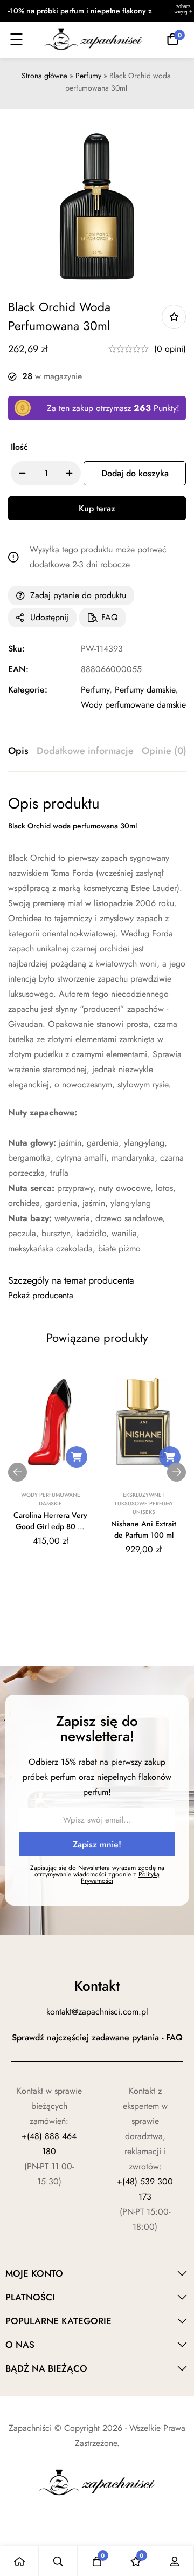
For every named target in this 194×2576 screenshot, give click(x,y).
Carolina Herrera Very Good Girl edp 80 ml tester (50, 1526)
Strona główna (44, 76)
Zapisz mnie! (97, 1844)
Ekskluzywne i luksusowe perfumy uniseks (144, 1503)
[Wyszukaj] (58, 2561)
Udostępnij (49, 617)
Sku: (16, 649)
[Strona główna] (19, 2561)
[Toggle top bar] (183, 11)
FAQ (110, 617)
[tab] (18, 751)
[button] (77, 1457)
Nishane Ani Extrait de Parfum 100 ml (144, 1529)
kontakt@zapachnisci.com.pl (97, 2012)
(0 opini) (170, 349)
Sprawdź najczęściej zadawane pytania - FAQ (97, 2037)
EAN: (18, 669)
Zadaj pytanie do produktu (78, 595)
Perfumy (88, 76)
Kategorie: (28, 690)
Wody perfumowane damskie (133, 705)
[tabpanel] (97, 1025)
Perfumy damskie (145, 690)
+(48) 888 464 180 (49, 2144)
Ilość (19, 447)
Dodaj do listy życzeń (174, 317)
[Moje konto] (175, 2561)
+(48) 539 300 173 (145, 2189)
